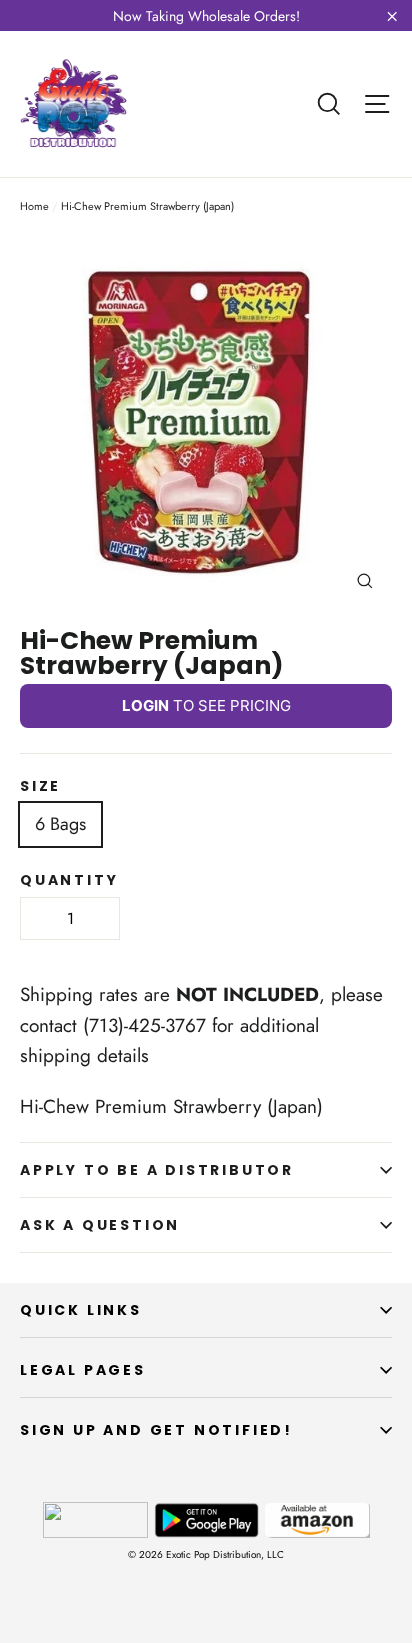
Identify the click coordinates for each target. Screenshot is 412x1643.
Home (34, 206)
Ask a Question (100, 1225)
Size (40, 786)
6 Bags (60, 824)
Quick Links (81, 1310)
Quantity (69, 880)
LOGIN (145, 705)
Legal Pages (83, 1370)
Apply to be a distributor (157, 1170)
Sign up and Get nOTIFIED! (156, 1430)
